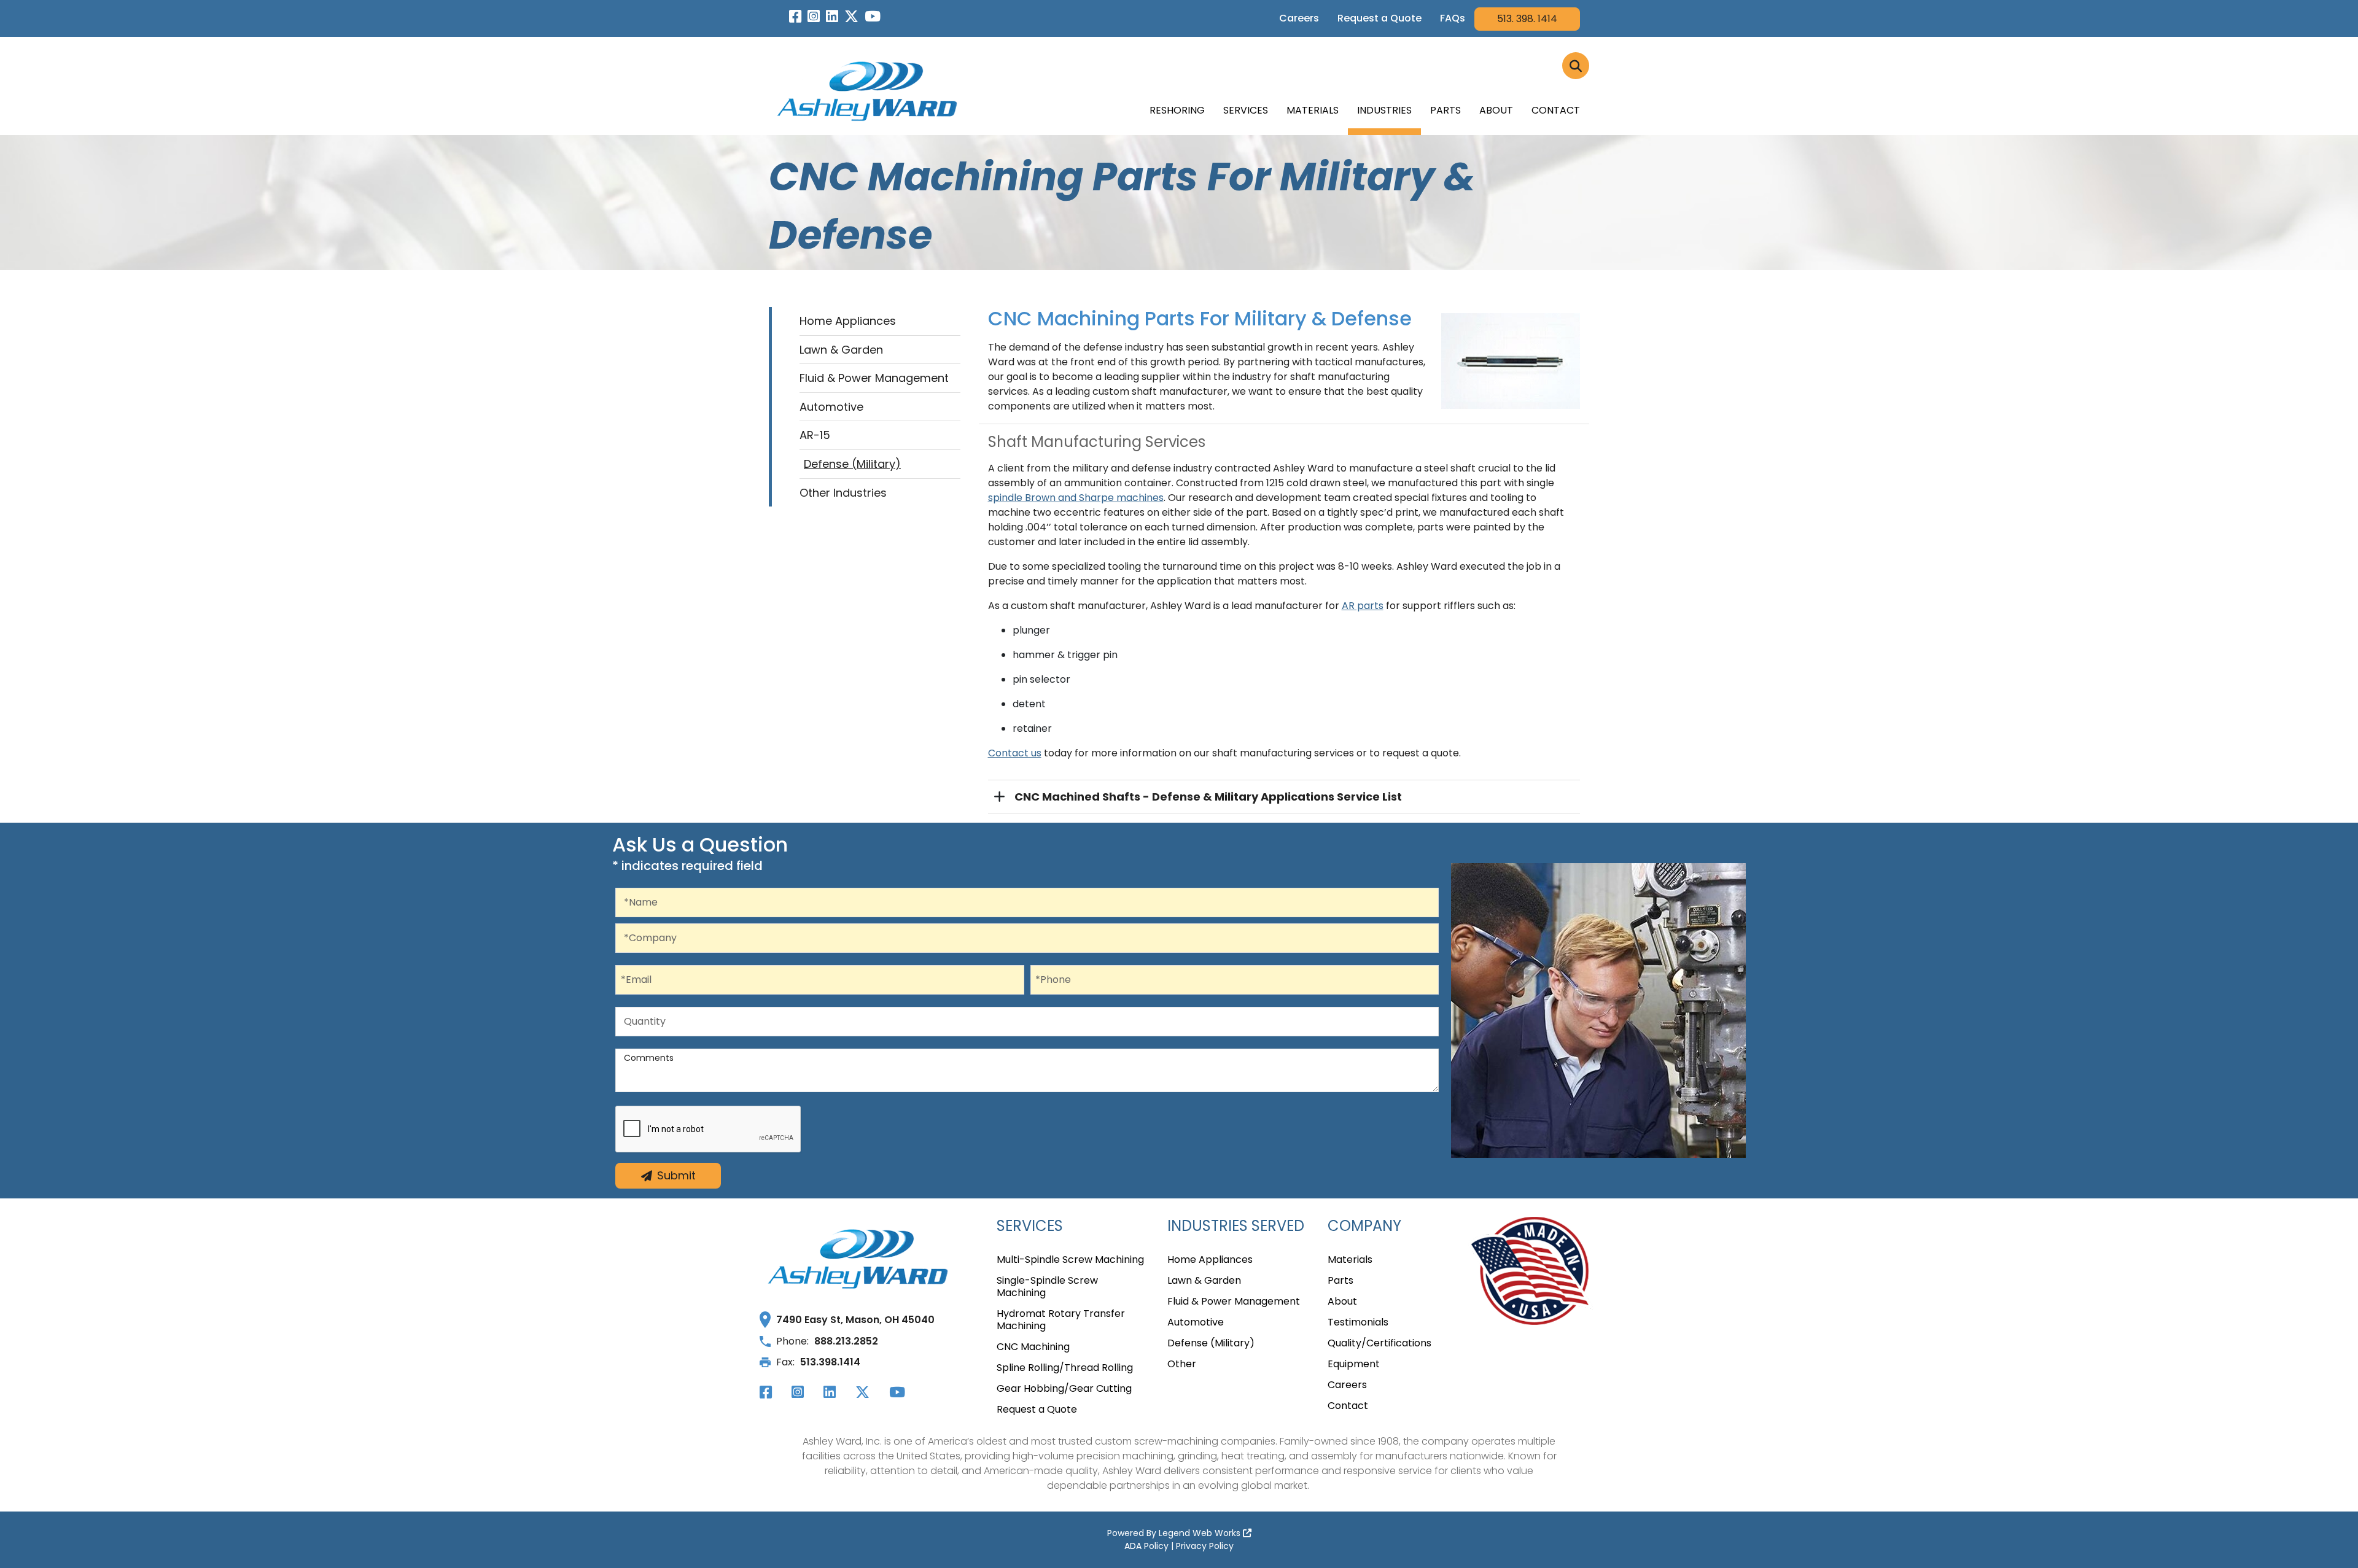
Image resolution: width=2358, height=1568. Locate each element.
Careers (1299, 18)
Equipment (1354, 1364)
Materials (1313, 110)
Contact (1556, 110)
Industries (1384, 110)
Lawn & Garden (841, 350)
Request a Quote (1379, 18)
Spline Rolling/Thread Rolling (1065, 1368)
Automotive (831, 407)
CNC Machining (1033, 1347)
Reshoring (1177, 110)
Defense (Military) (852, 464)
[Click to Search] (1576, 66)
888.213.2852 (846, 1341)
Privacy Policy (1205, 1546)
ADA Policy (1146, 1546)
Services (1246, 110)
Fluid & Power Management (874, 378)
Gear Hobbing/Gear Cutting (1064, 1389)
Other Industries (843, 493)
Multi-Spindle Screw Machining (1070, 1260)
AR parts (1363, 606)
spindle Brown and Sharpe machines (1076, 498)
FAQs (1453, 18)
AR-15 (815, 435)
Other (1182, 1364)
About (1496, 110)
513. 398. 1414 (1527, 19)
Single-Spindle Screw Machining (1047, 1287)
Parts (1446, 110)
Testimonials (1358, 1323)
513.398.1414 (830, 1362)
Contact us (1015, 753)
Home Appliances (848, 321)
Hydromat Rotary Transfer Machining (1061, 1320)
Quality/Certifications (1379, 1344)
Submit (676, 1175)
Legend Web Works (1201, 1533)
